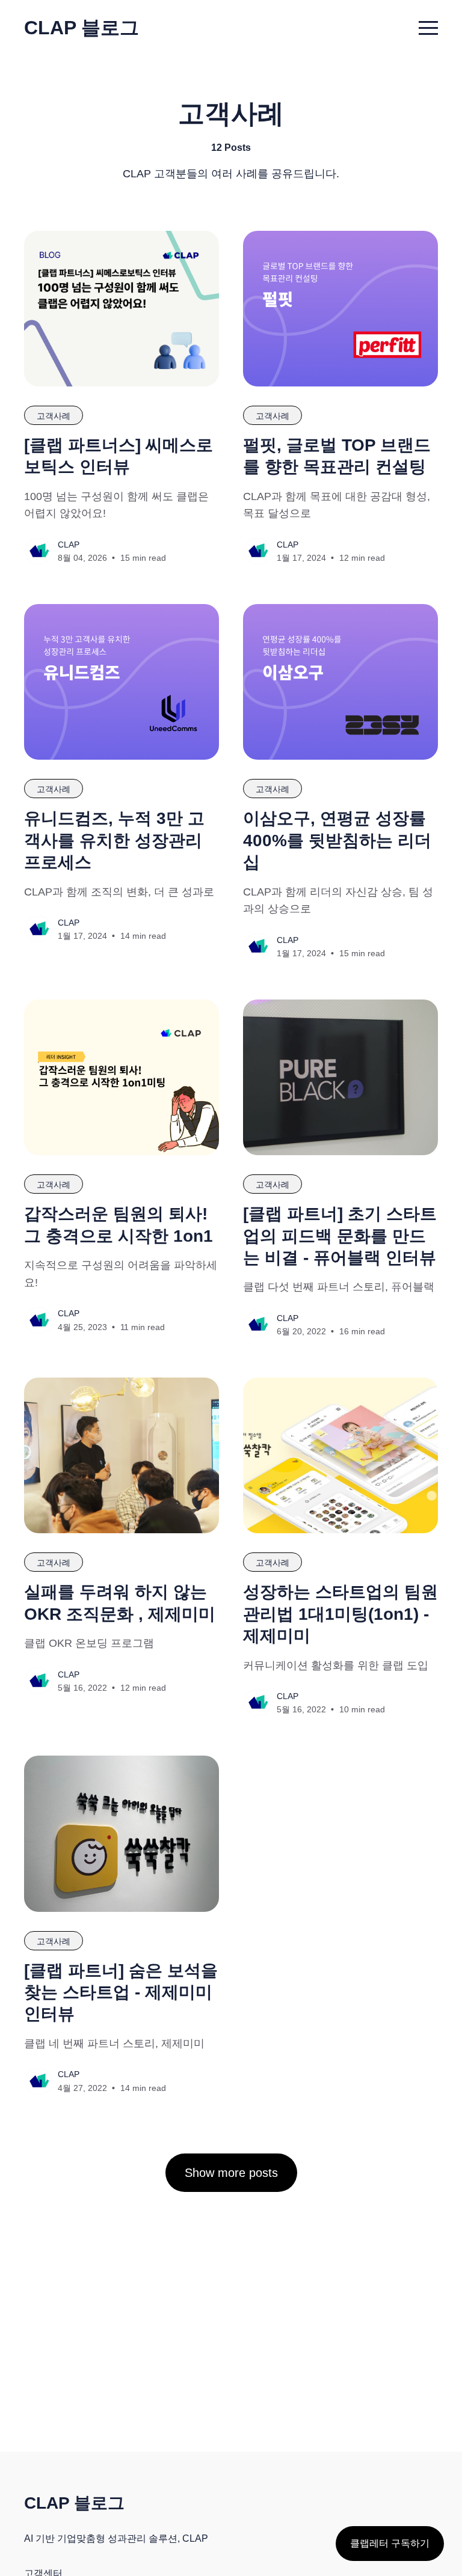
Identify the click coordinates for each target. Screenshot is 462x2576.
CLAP (69, 545)
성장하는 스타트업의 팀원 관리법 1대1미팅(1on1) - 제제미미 (340, 1614)
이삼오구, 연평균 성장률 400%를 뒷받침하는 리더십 (337, 840)
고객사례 (54, 416)
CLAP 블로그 (82, 28)
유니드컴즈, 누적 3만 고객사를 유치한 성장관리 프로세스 (114, 840)
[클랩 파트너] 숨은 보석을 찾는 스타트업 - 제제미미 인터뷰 (121, 1992)
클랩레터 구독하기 (390, 2543)
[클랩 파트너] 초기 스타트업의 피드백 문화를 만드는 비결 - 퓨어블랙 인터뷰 (340, 1236)
